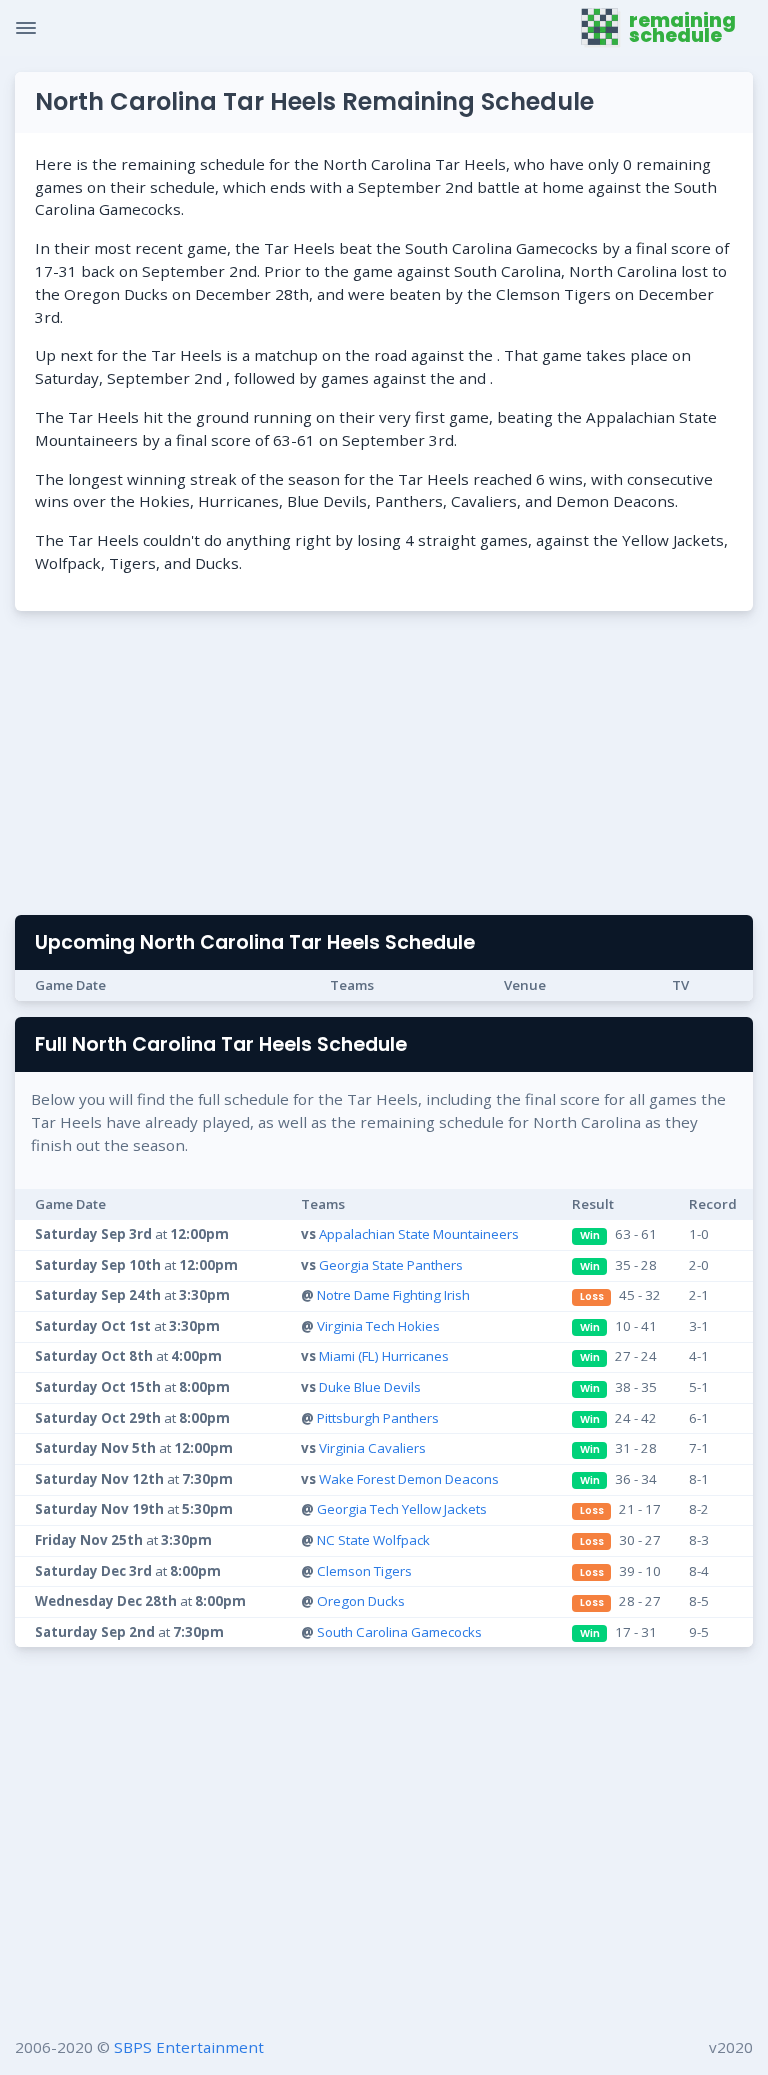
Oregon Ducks (361, 1601)
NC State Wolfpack (373, 1540)
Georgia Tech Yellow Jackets (402, 1509)
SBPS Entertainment (189, 2047)
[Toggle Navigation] (26, 28)
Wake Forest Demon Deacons (409, 1479)
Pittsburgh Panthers (378, 1418)
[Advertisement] (384, 767)
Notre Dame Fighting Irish (393, 1295)
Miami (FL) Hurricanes (384, 1356)
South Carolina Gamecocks (399, 1632)
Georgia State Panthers (391, 1265)
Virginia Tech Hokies (378, 1326)
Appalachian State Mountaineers (419, 1234)
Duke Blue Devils (370, 1387)
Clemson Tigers (364, 1571)
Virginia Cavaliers (372, 1448)
